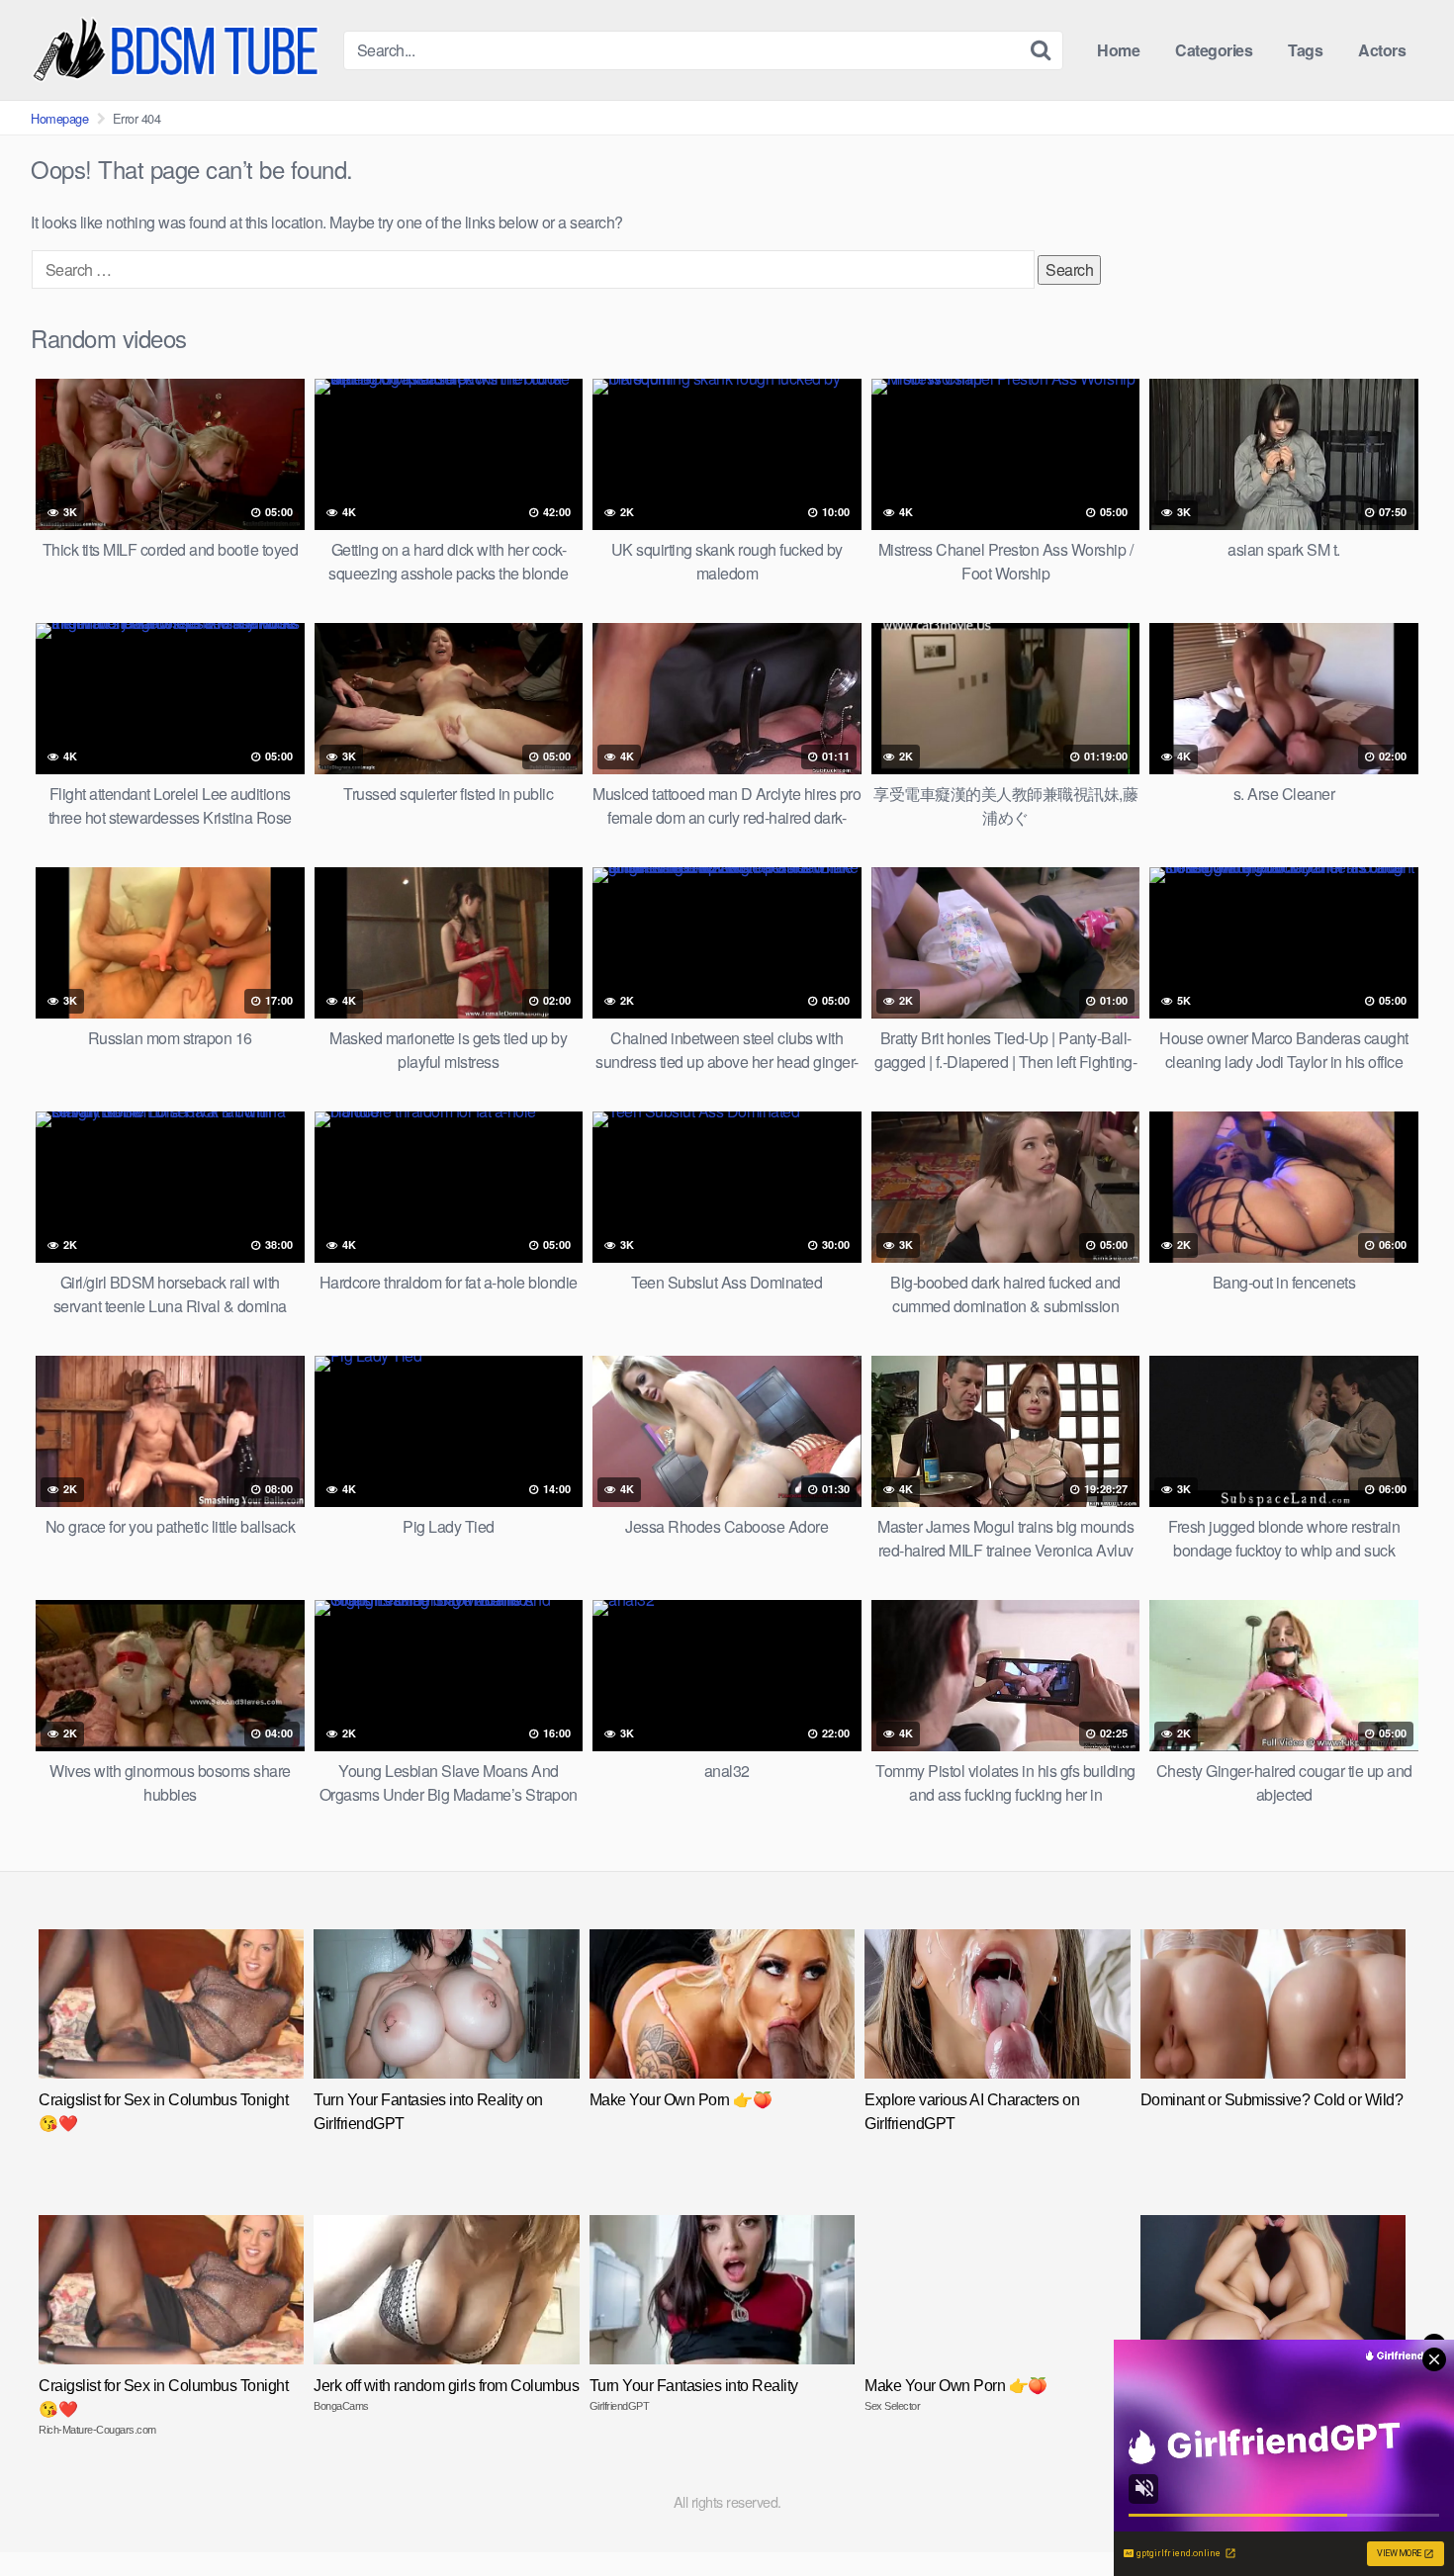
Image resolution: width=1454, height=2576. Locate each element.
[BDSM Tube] (179, 50)
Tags (1305, 50)
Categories (1214, 50)
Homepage (59, 118)
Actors (1382, 50)
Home (1118, 50)
